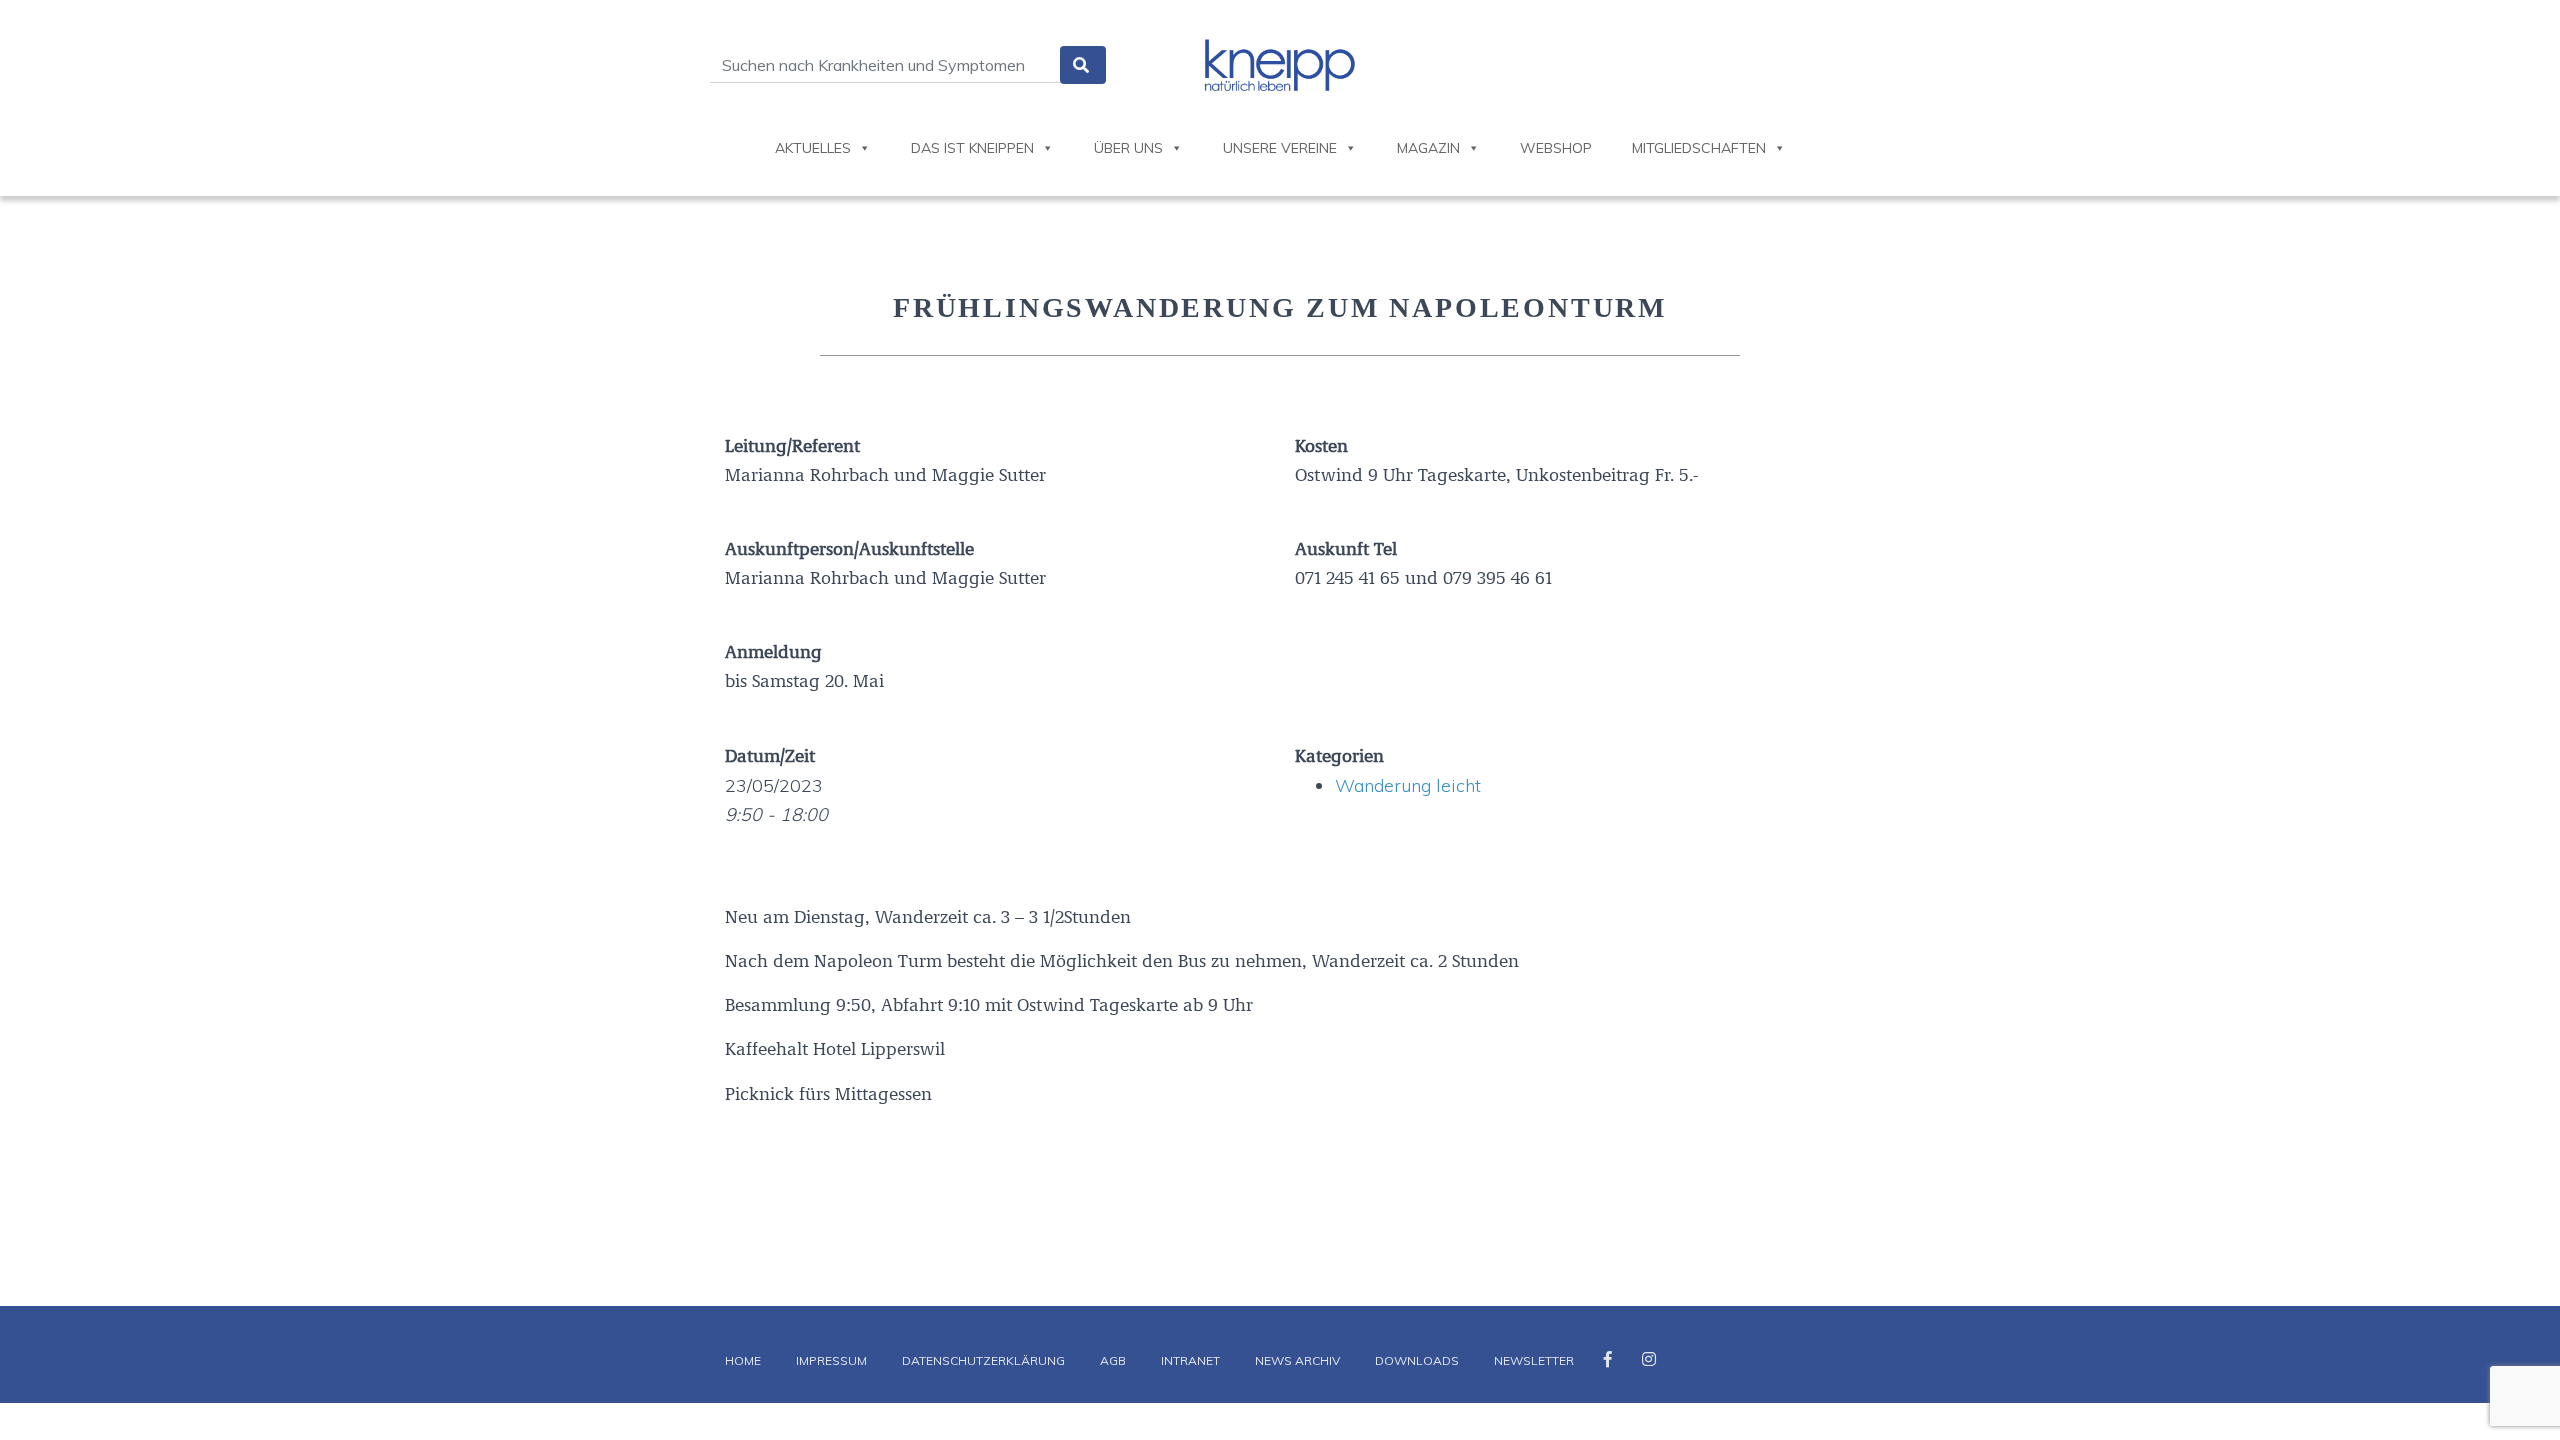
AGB (1113, 1360)
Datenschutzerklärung (983, 1360)
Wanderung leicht (1408, 785)
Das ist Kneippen (972, 148)
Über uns (1128, 148)
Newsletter (1534, 1360)
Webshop (1556, 148)
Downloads (1417, 1360)
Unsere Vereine (1280, 148)
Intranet (1190, 1360)
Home (743, 1360)
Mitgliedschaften (1699, 148)
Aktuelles (813, 148)
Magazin (1428, 148)
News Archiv (1297, 1360)
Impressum (831, 1360)
